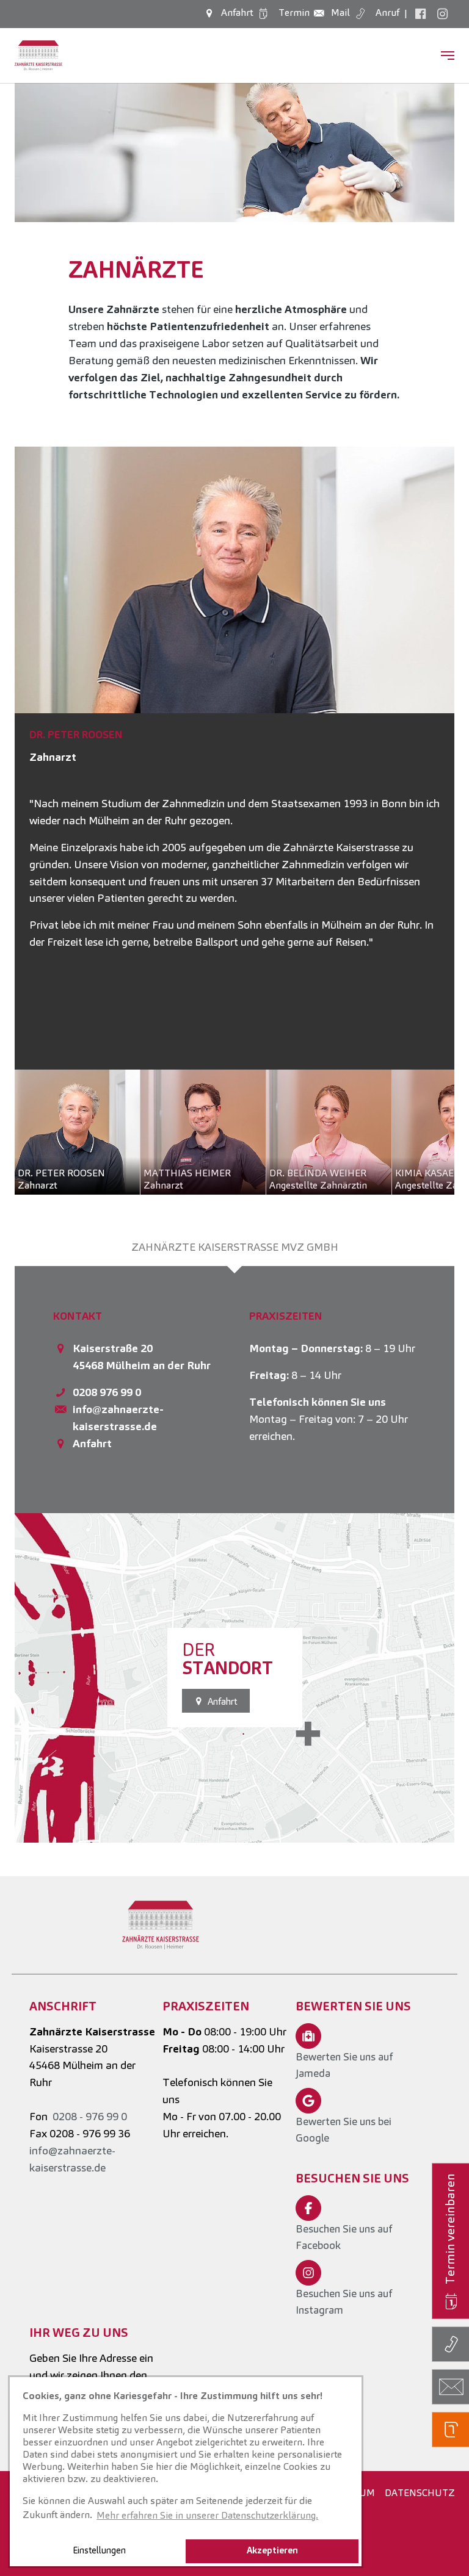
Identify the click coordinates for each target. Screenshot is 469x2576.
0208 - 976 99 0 (90, 2116)
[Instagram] (442, 13)
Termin (292, 13)
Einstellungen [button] (99, 2550)
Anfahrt (92, 1443)
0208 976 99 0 (107, 1392)
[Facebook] (420, 13)
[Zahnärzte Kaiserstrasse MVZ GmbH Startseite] (38, 56)
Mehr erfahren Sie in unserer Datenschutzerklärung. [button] (207, 2515)
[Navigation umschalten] (448, 56)
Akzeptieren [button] (272, 2550)
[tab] (234, 1247)
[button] (45, 758)
